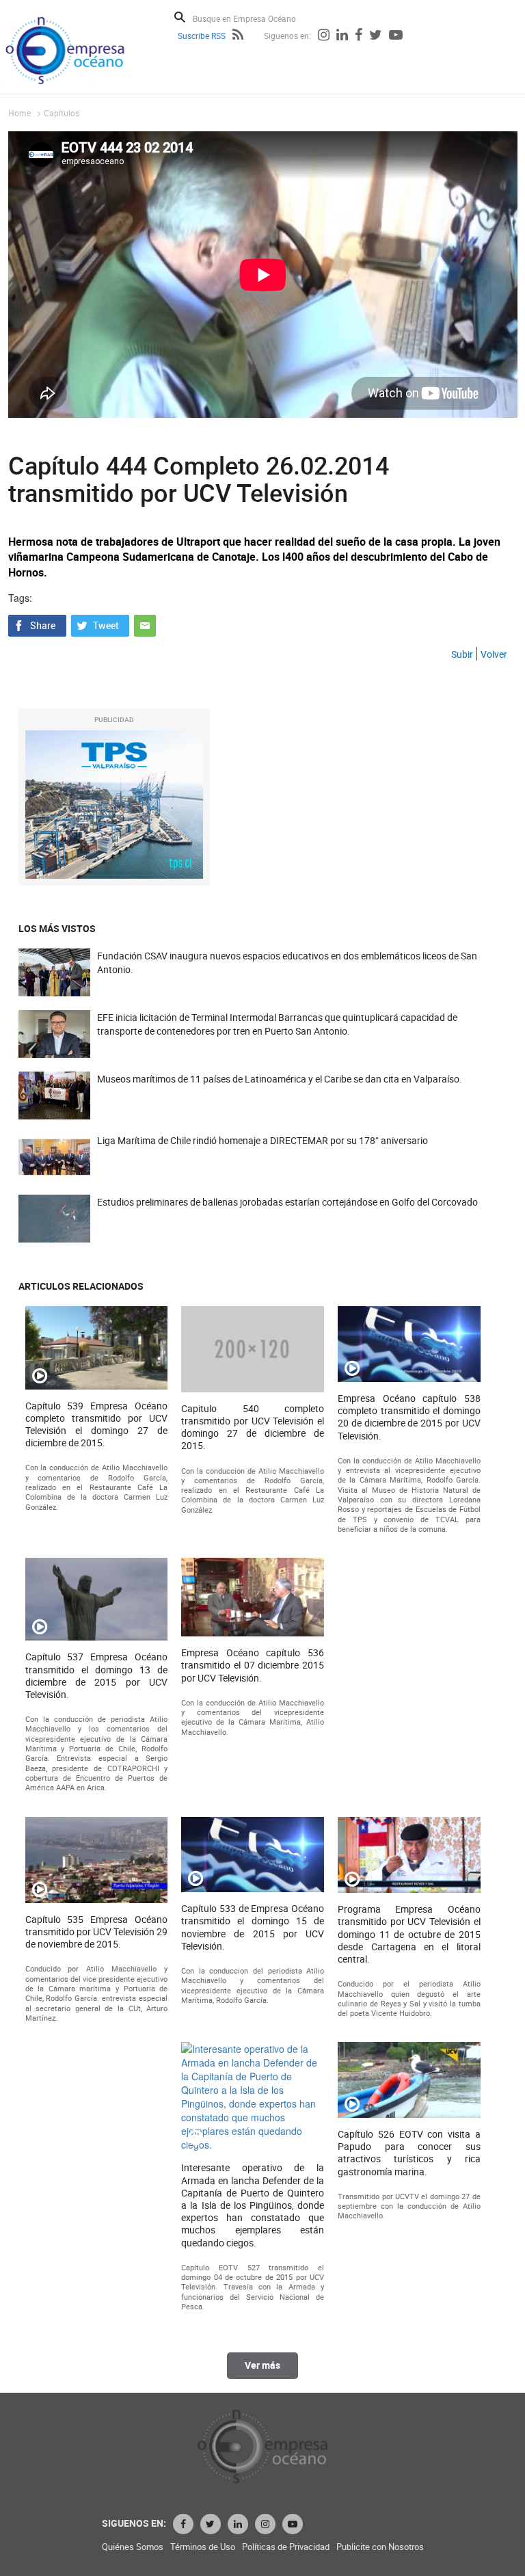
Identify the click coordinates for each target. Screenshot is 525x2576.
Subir (462, 654)
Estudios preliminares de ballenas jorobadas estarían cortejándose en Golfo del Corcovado (287, 1202)
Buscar (180, 17)
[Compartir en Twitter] (100, 624)
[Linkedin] (342, 36)
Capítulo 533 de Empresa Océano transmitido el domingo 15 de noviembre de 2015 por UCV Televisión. (253, 1927)
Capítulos (62, 113)
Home (19, 113)
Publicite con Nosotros (380, 2547)
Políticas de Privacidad (286, 2547)
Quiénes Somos (133, 2547)
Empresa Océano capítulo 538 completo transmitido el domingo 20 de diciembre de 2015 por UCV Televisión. (409, 1417)
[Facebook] (359, 36)
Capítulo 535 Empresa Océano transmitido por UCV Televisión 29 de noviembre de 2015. (97, 1932)
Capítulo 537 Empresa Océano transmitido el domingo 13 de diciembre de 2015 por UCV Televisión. (97, 1676)
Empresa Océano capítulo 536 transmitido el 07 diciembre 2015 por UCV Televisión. (253, 1665)
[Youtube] (396, 36)
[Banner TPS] (114, 805)
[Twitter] (376, 36)
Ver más (262, 2365)
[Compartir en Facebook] (37, 624)
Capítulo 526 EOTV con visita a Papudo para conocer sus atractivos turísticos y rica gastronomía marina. (409, 2153)
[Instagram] (324, 36)
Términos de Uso (203, 2547)
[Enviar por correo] (145, 624)
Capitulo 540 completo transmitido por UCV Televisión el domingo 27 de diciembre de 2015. (253, 1428)
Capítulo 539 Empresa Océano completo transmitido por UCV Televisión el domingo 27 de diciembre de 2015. (97, 1425)
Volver (494, 654)
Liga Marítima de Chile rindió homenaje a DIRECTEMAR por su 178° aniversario (262, 1140)
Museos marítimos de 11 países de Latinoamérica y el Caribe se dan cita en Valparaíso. (280, 1079)
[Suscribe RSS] (238, 36)
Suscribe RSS (202, 36)
